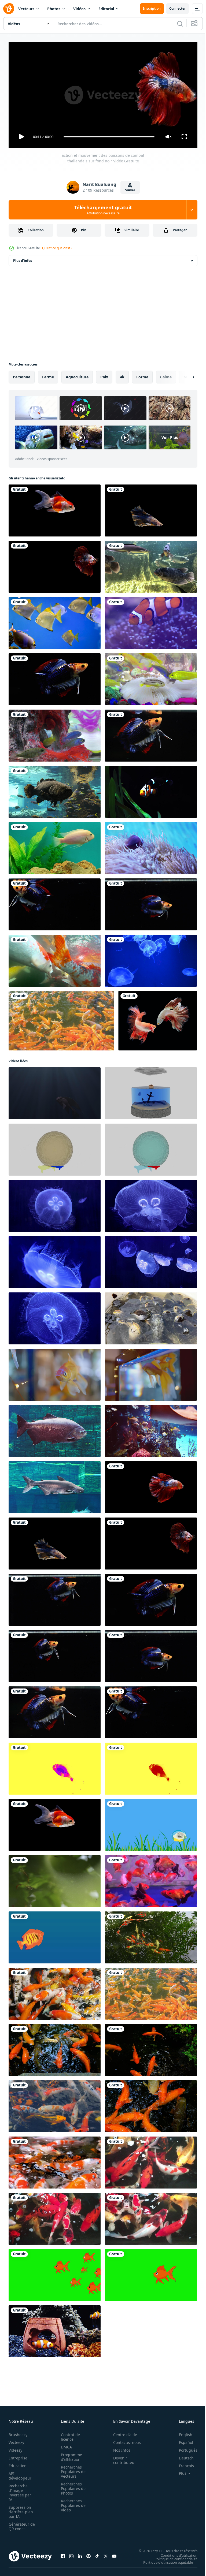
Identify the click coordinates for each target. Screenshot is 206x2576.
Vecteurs (26, 9)
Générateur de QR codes (20, 2524)
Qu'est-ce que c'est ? (57, 248)
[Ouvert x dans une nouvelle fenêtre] (106, 2554)
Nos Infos (119, 2448)
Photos (54, 9)
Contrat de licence (69, 2435)
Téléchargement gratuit (103, 210)
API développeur (20, 2473)
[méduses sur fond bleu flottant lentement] (151, 959)
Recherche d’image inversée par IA (20, 2490)
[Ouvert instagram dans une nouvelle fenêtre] (71, 2554)
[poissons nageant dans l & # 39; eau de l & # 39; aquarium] (55, 733)
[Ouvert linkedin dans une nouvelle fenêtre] (80, 2554)
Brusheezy (18, 2432)
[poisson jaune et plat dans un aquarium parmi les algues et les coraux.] (55, 621)
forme (142, 375)
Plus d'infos (23, 258)
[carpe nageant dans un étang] (55, 2217)
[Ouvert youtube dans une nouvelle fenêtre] (114, 2554)
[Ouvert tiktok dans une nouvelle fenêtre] (97, 2554)
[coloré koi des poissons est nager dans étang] (55, 2160)
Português (184, 2448)
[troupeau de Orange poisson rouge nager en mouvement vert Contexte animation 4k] (55, 2273)
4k (122, 375)
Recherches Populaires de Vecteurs (72, 2469)
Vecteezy (16, 2440)
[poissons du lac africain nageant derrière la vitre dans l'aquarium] (55, 790)
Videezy (15, 2448)
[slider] (109, 137)
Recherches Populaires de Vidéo (72, 2503)
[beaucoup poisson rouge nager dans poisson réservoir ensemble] (151, 1879)
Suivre (130, 190)
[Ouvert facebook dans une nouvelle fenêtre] (63, 2554)
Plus (179, 2471)
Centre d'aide (122, 2432)
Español (182, 2440)
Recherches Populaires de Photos (72, 2486)
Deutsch (182, 2456)
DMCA (65, 2445)
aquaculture (77, 375)
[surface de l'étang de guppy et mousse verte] (55, 1879)
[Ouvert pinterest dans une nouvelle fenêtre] (89, 2554)
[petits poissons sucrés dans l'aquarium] (151, 677)
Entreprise (18, 2456)
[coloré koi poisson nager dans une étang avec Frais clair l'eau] (151, 1935)
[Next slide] (185, 375)
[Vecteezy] (9, 9)
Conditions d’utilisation (175, 2553)
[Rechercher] (180, 24)
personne (22, 375)
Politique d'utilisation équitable (164, 2560)
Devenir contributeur (122, 2458)
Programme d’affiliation (70, 2455)
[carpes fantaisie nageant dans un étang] (151, 2160)
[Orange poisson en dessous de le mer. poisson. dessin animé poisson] (55, 1935)
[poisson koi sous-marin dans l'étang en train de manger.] (55, 959)
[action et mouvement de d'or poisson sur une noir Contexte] (55, 508)
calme (166, 375)
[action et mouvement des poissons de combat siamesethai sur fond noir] (158, 1019)
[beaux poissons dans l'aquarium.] (151, 790)
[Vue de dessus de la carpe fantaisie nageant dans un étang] (151, 2217)
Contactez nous (124, 2440)
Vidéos (79, 9)
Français (182, 2463)
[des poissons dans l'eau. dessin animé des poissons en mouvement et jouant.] (151, 1823)
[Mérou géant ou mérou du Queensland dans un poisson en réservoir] (151, 565)
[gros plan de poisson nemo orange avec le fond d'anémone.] (151, 621)
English (182, 2432)
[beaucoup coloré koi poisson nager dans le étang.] (55, 2048)
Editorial (106, 9)
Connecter (177, 8)
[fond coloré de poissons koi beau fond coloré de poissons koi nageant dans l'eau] (61, 1019)
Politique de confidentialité (172, 2556)
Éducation (18, 2463)
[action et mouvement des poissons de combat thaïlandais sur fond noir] (151, 508)
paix (104, 375)
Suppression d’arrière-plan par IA (21, 2509)
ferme (48, 375)
